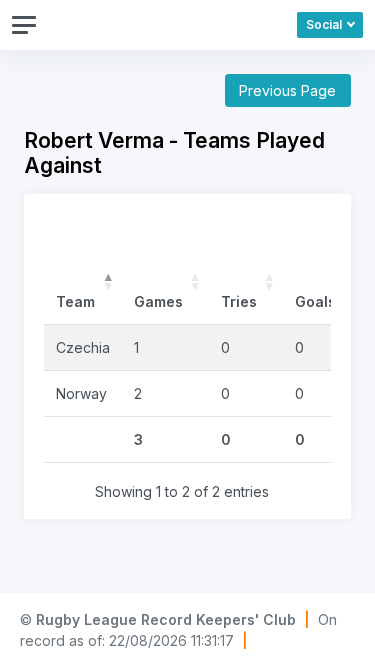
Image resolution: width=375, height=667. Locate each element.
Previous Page (287, 90)
